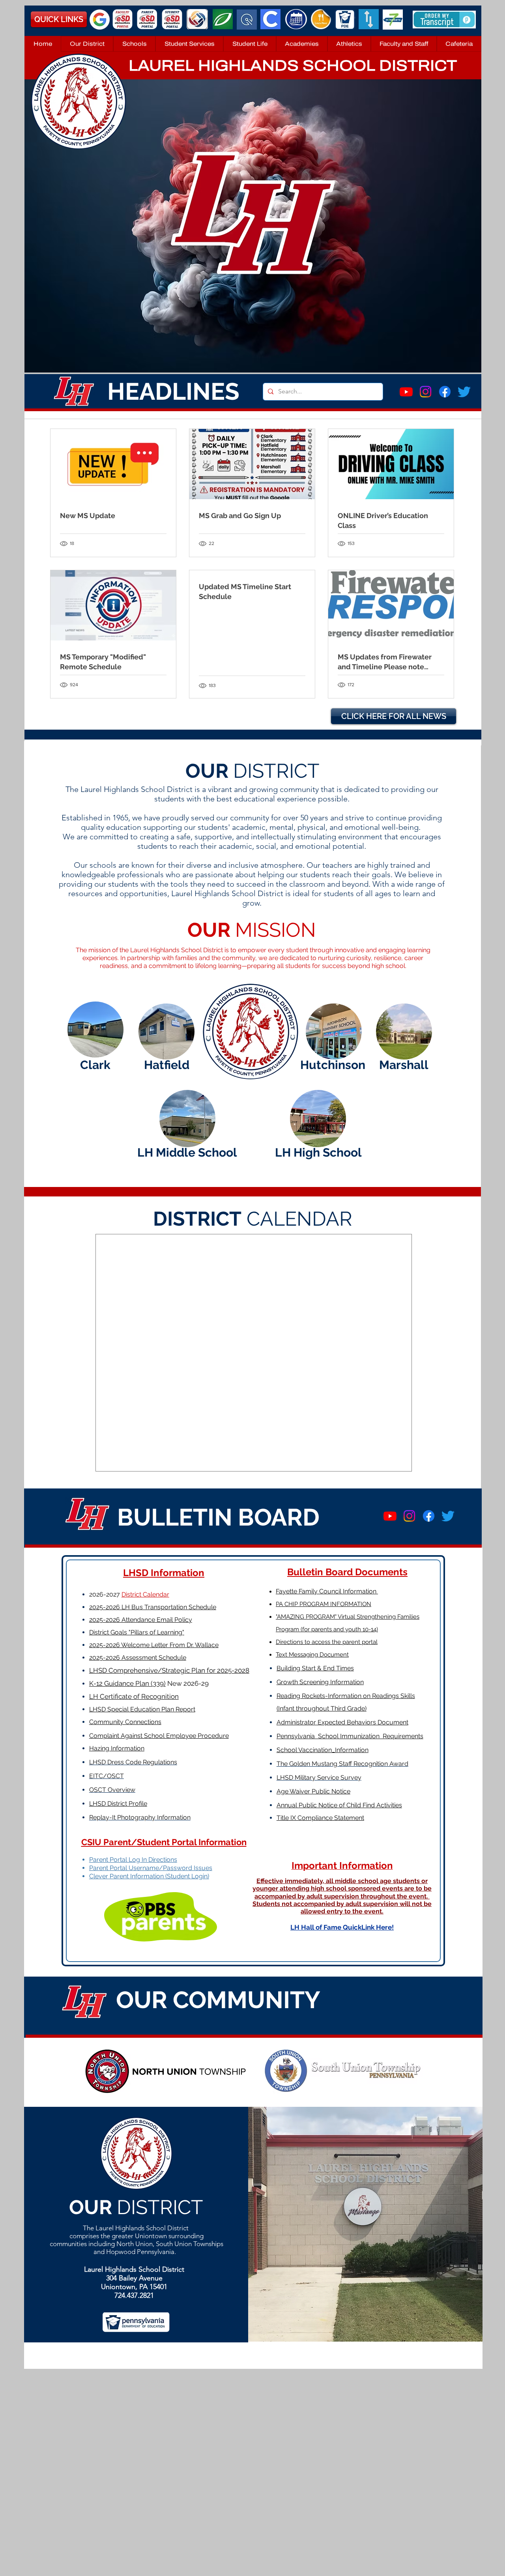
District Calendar (145, 1594)
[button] (87, 44)
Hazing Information (117, 1748)
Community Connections (125, 1722)
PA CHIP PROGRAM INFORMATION (324, 1604)
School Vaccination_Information (323, 1750)
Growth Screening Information (320, 1682)
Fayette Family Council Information (327, 1591)
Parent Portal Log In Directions (133, 1860)
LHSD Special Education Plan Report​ (142, 1709)
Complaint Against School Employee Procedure (159, 1736)
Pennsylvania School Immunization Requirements (350, 1736)
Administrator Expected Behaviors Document (342, 1722)
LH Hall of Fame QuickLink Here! (342, 1927)
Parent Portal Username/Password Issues (151, 1868)
